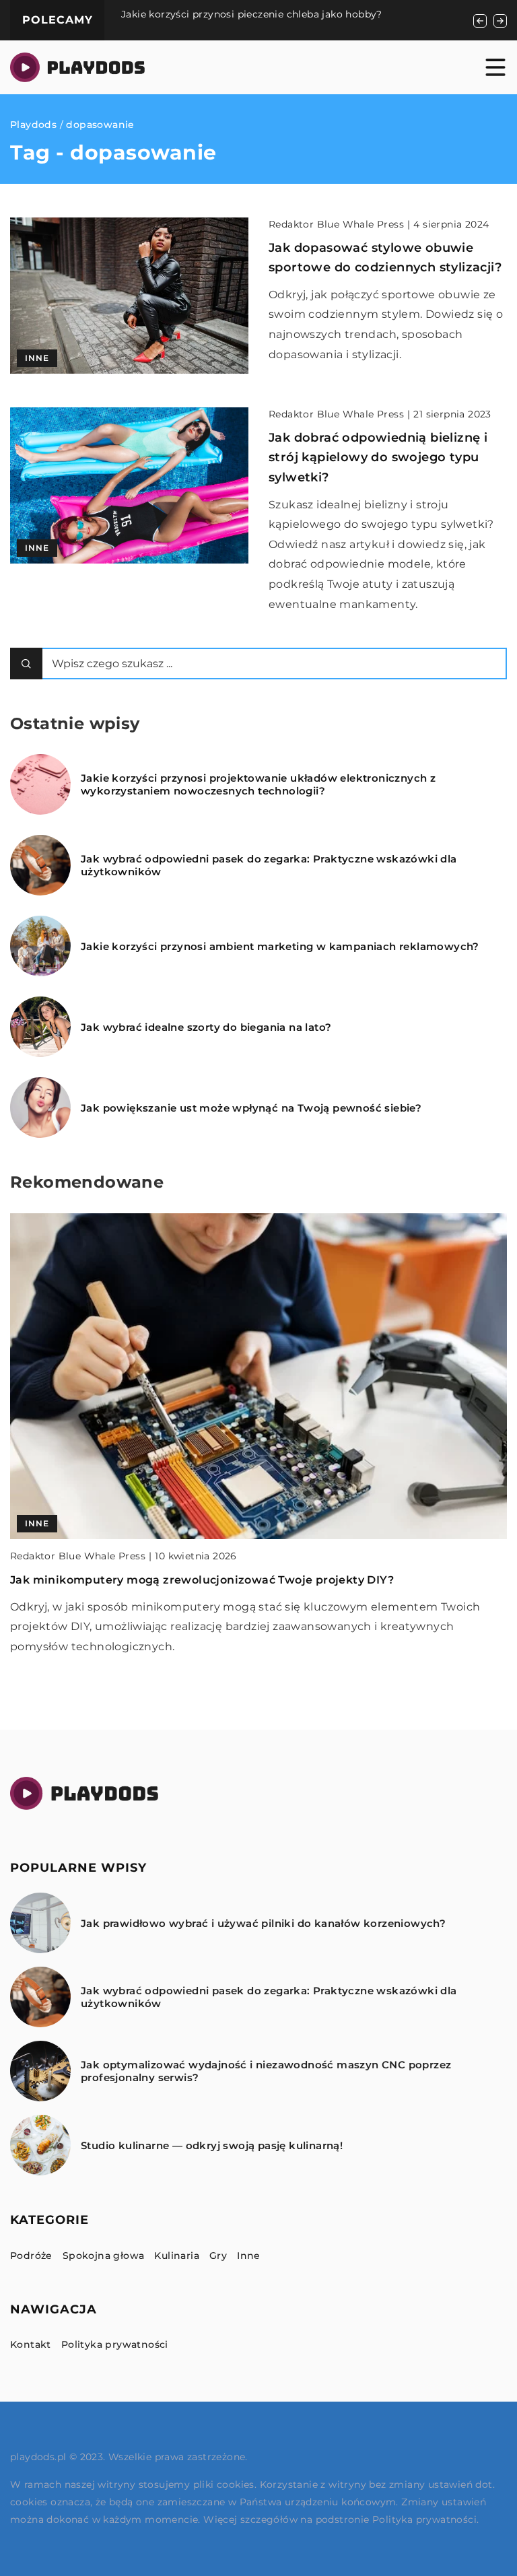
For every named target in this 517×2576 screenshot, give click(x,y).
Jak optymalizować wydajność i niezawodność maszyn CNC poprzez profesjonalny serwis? (266, 2071)
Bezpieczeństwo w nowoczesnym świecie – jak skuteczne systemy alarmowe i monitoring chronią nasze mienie (332, 20)
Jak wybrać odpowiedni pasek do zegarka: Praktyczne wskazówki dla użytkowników (269, 866)
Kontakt (31, 2344)
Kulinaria (177, 2256)
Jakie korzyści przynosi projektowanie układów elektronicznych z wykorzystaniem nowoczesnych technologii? (258, 785)
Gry (218, 2256)
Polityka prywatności (115, 2344)
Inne (249, 2256)
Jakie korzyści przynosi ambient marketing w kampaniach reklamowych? (280, 946)
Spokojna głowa (104, 2256)
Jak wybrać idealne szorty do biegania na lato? (206, 1027)
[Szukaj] (26, 664)
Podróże (31, 2256)
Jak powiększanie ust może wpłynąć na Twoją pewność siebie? (251, 1108)
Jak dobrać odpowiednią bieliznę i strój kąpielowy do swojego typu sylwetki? (378, 457)
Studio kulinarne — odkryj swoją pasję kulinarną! (212, 2145)
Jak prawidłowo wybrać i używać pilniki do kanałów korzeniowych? (205, 1580)
